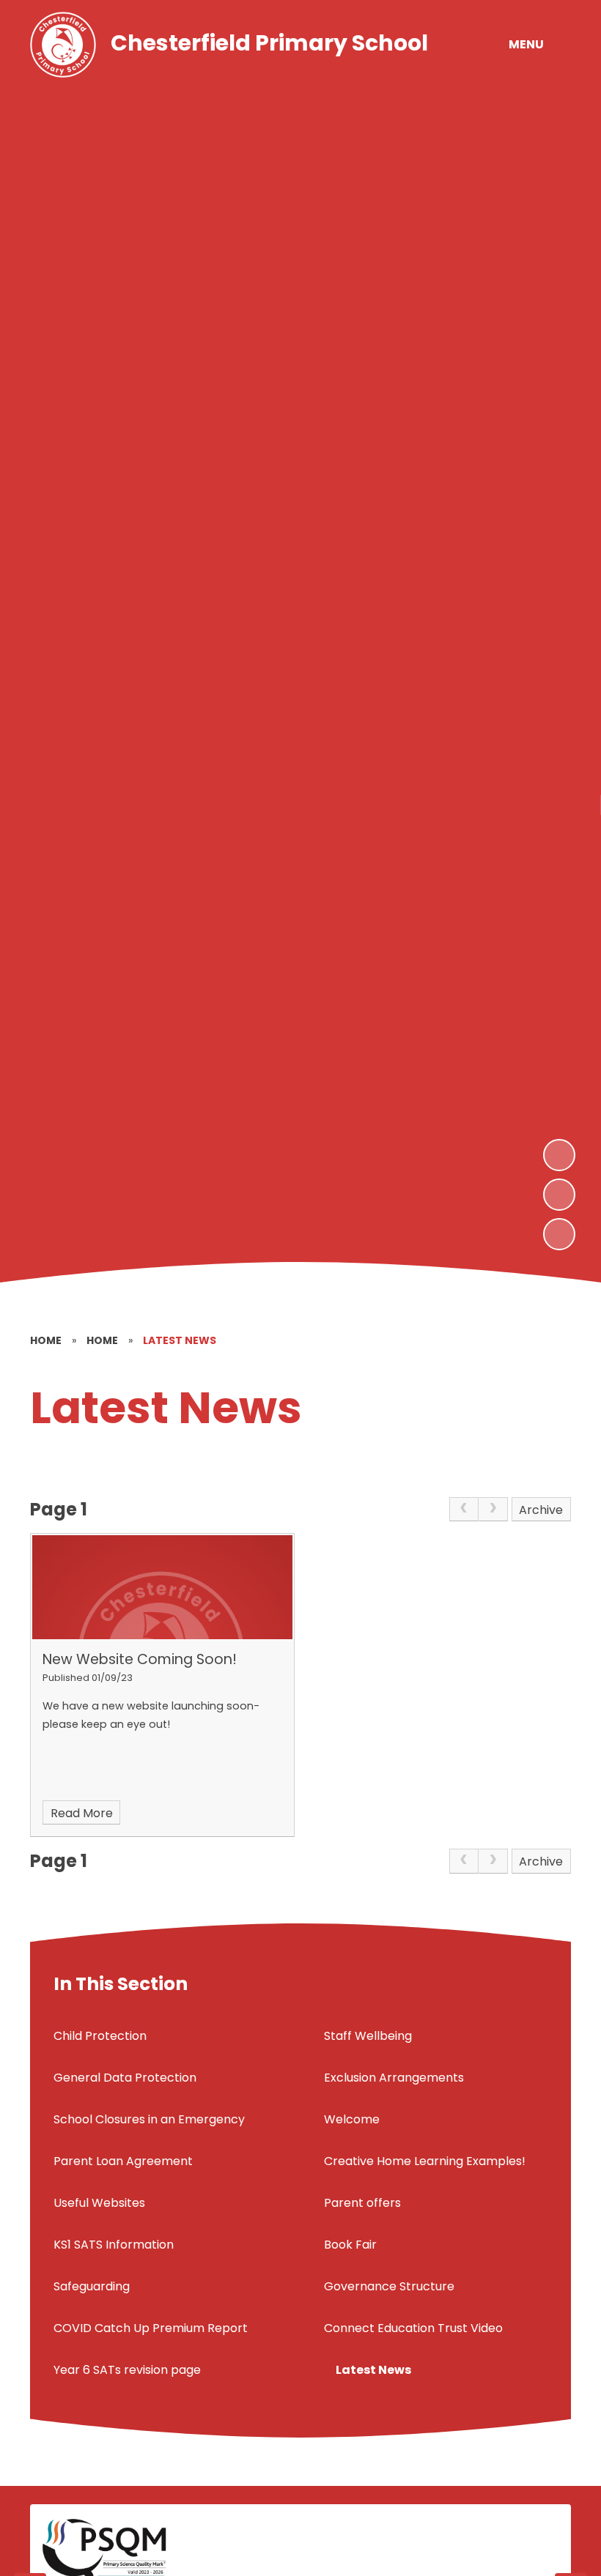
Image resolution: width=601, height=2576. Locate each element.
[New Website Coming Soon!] (162, 1587)
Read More (82, 1813)
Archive (541, 1510)
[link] (464, 1510)
